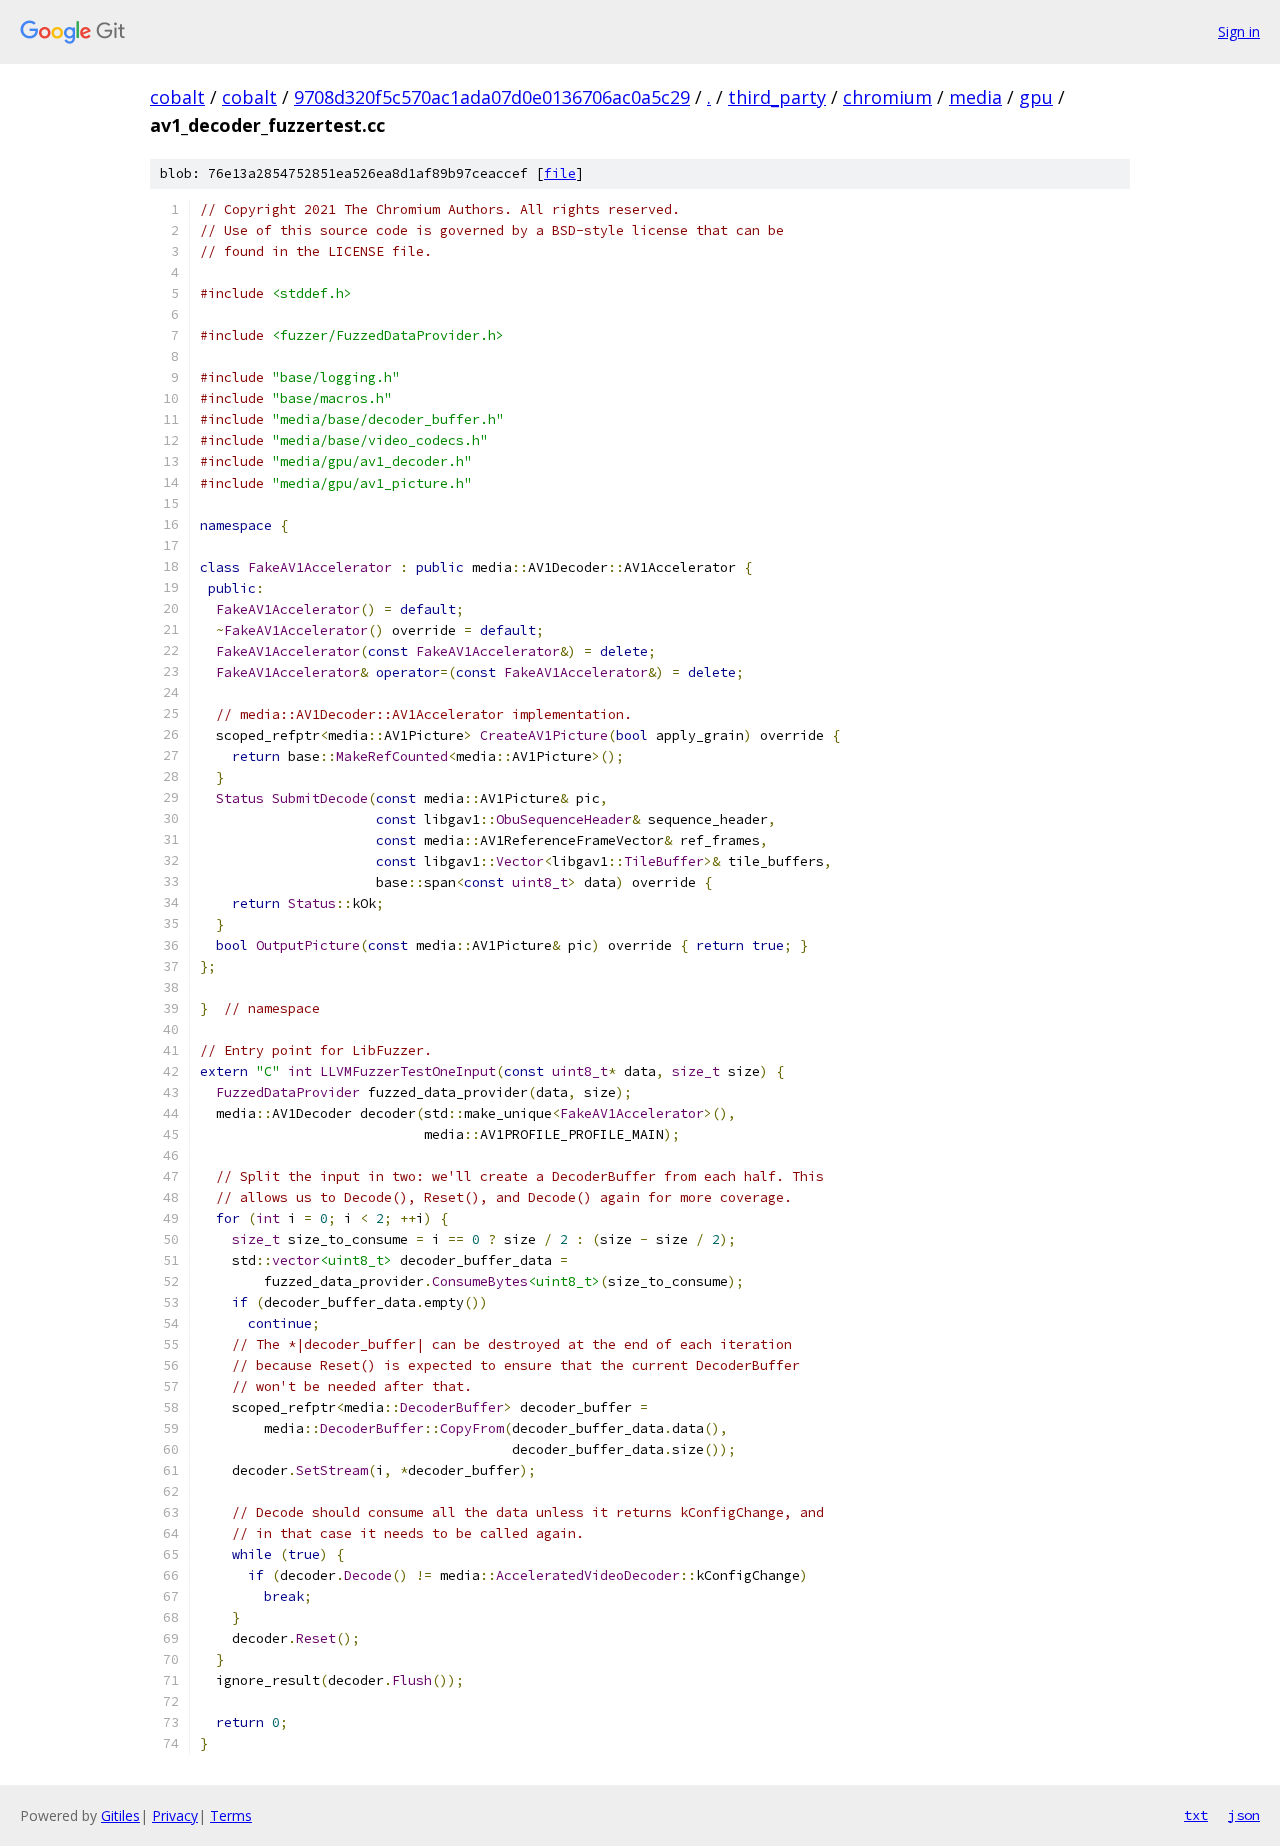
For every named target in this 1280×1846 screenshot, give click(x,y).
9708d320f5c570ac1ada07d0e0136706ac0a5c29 (492, 97)
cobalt (177, 97)
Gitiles (120, 1815)
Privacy (175, 1815)
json (1244, 1815)
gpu (1036, 97)
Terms (231, 1815)
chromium (887, 97)
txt (1196, 1815)
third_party (777, 97)
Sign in (1239, 31)
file (560, 173)
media (975, 97)
